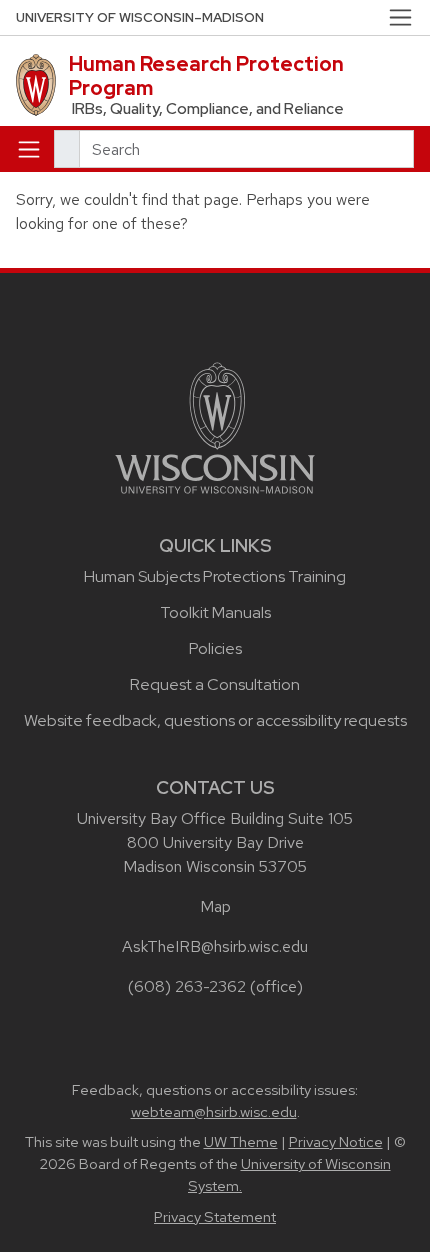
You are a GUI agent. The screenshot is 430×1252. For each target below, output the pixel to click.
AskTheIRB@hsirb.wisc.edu (215, 946)
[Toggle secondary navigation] (400, 17)
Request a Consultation (215, 684)
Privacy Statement (215, 1217)
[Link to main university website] (215, 426)
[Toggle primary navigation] (29, 149)
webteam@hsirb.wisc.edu (214, 1112)
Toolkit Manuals (215, 612)
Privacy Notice (336, 1142)
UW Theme (241, 1142)
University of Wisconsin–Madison (140, 17)
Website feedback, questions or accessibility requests (215, 720)
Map (215, 906)
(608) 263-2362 (187, 986)
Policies (215, 648)
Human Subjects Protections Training (215, 576)
